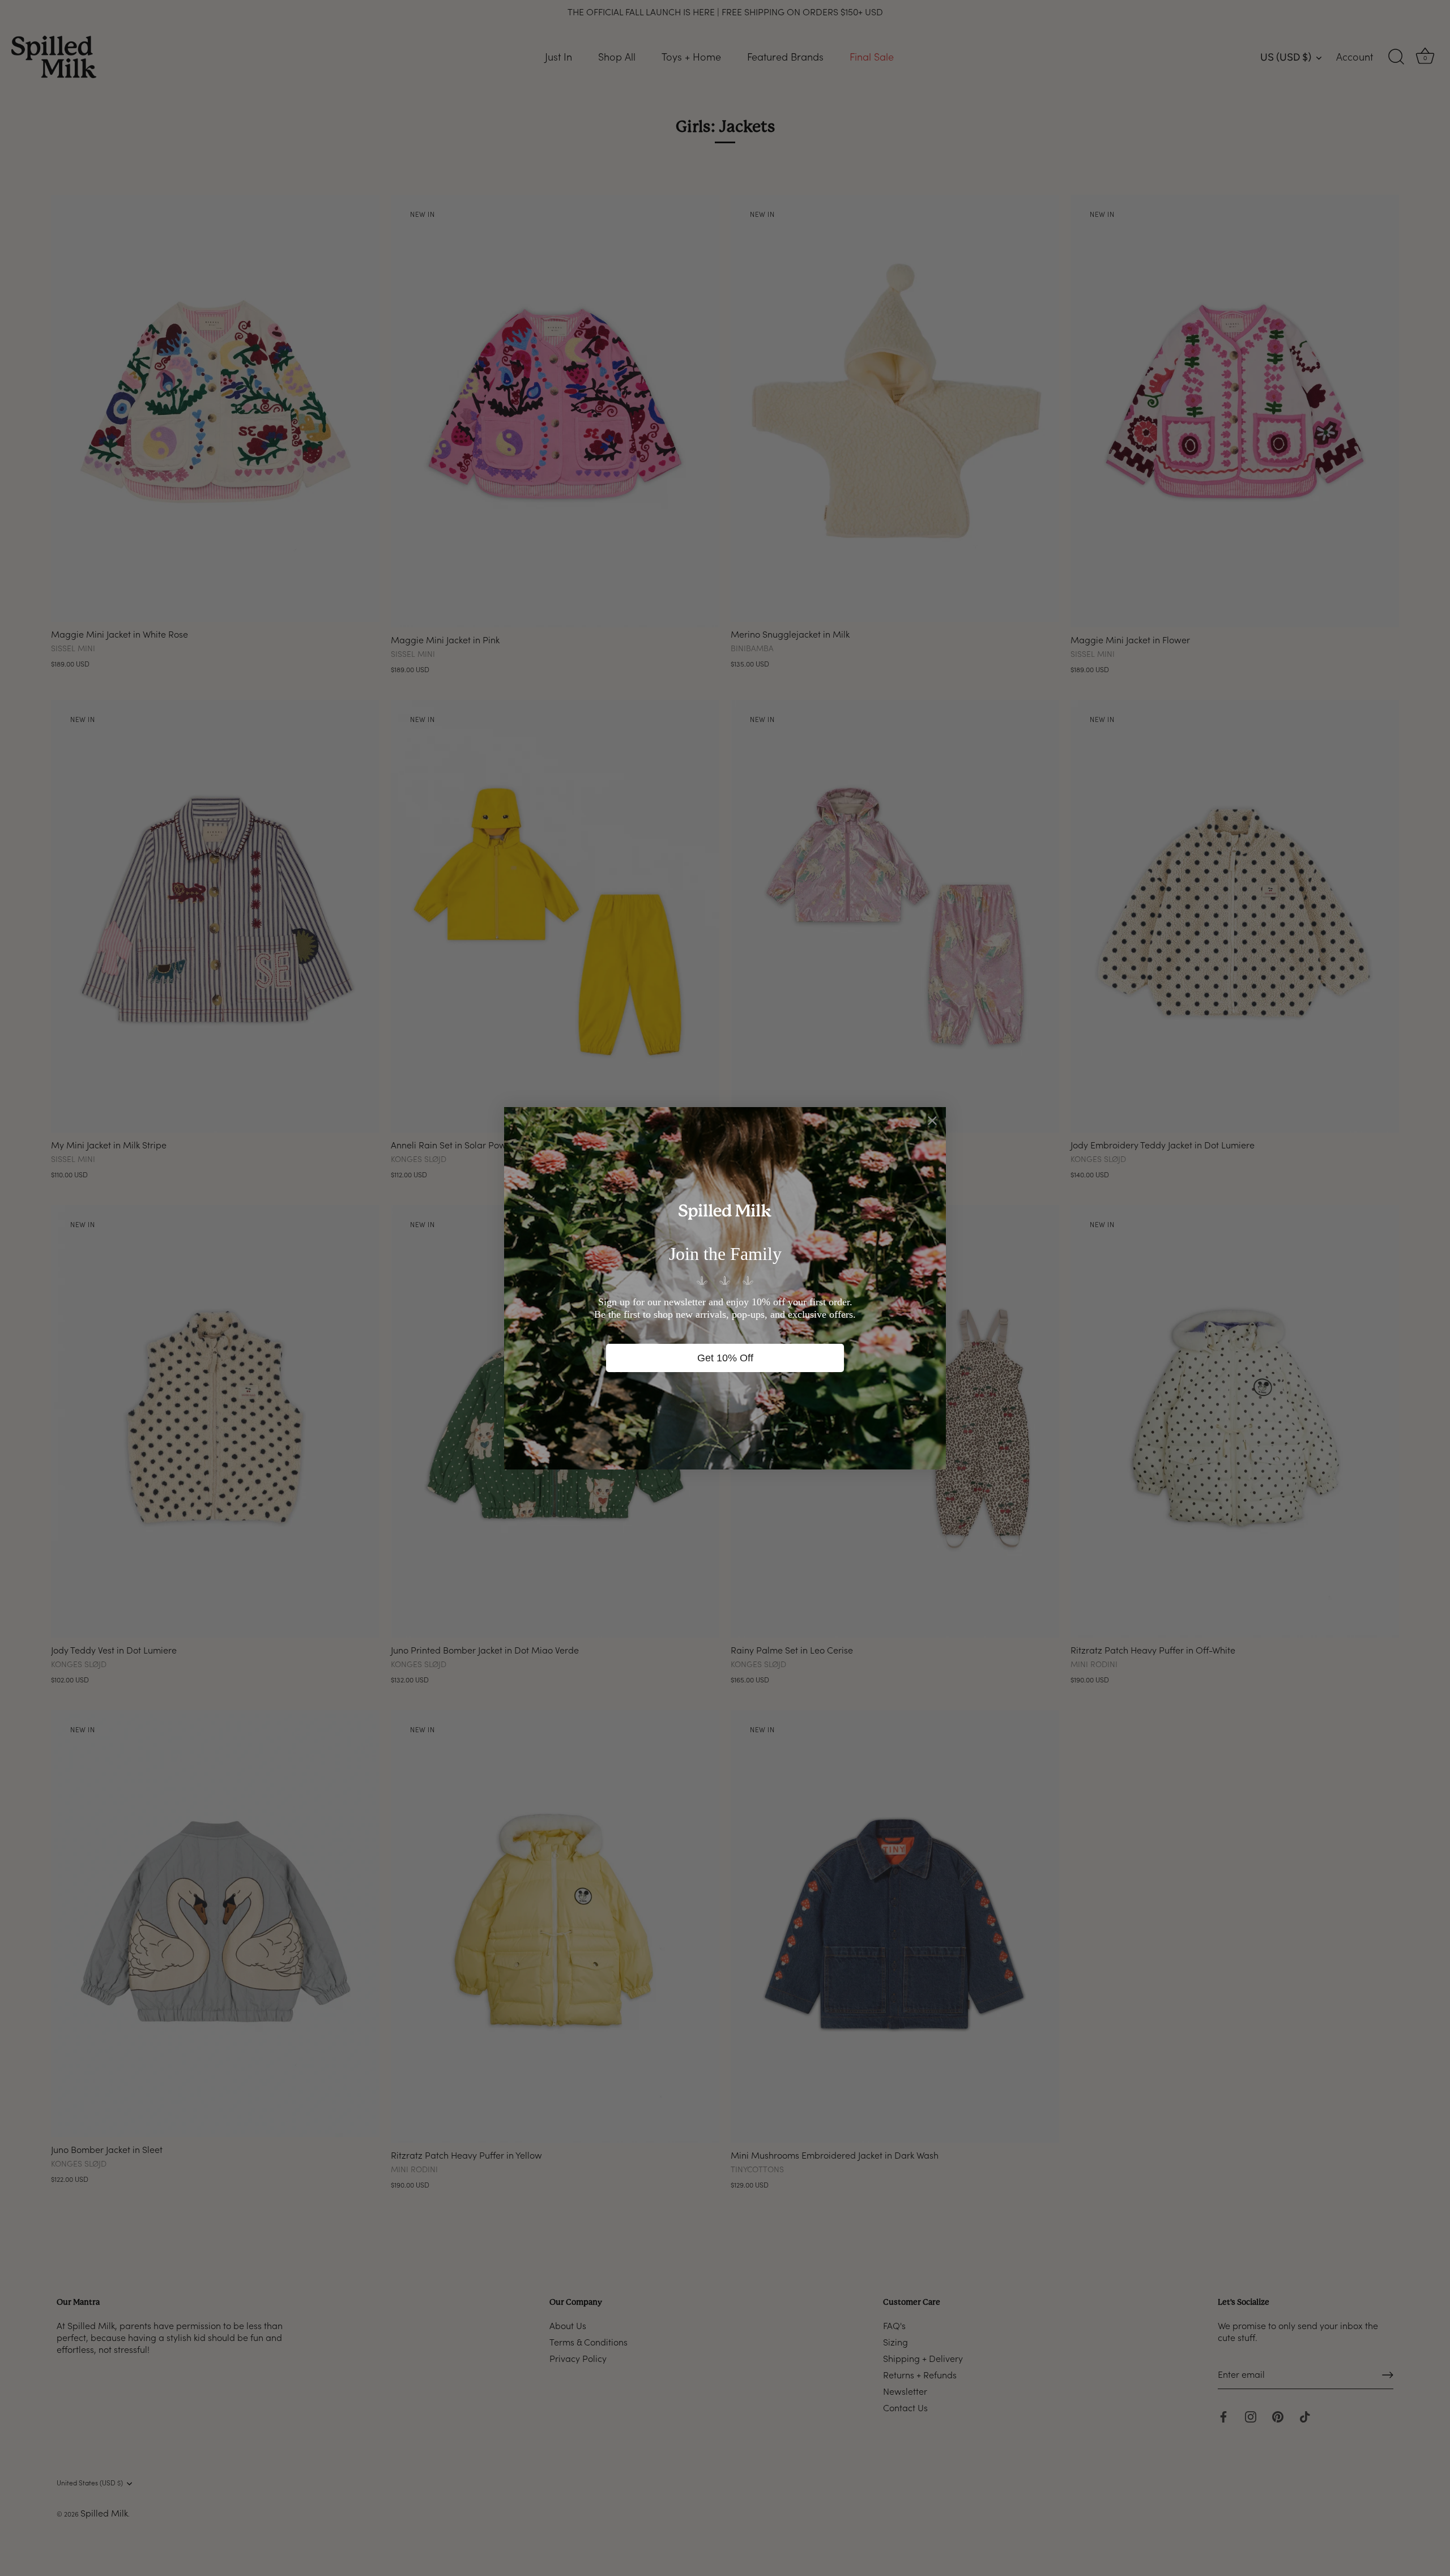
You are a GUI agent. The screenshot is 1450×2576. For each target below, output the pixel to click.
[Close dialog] (932, 1121)
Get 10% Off (725, 1358)
